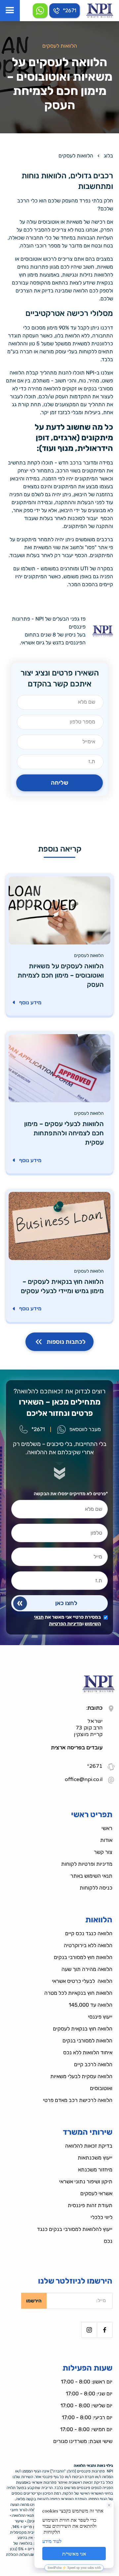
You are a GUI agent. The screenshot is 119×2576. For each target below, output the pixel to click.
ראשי (107, 1828)
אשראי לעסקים (96, 2193)
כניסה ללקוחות (96, 1888)
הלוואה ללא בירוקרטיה (88, 1945)
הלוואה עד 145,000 (91, 2005)
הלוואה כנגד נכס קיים (89, 1933)
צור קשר (103, 1852)
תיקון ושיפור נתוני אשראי (86, 2182)
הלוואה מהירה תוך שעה (87, 1969)
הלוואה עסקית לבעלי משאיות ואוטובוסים (81, 2082)
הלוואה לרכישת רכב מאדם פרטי (78, 2100)
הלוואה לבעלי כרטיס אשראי (82, 1981)
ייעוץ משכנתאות (95, 2158)
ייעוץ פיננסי (100, 2017)
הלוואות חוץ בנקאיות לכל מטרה (78, 1993)
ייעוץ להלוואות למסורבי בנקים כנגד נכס (75, 2235)
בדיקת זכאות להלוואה (89, 2146)
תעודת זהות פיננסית (90, 2205)
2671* (95, 1766)
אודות (106, 1840)
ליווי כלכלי (101, 2217)
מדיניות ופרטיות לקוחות (87, 1864)
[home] (100, 11)
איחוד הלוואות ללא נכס (88, 2052)
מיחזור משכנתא (95, 2170)
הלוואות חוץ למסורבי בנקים (83, 1957)
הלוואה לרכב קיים (93, 2064)
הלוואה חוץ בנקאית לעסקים (83, 2029)
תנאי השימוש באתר (91, 1876)
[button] (10, 11)
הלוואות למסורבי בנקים (87, 2041)
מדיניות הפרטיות (66, 1624)
